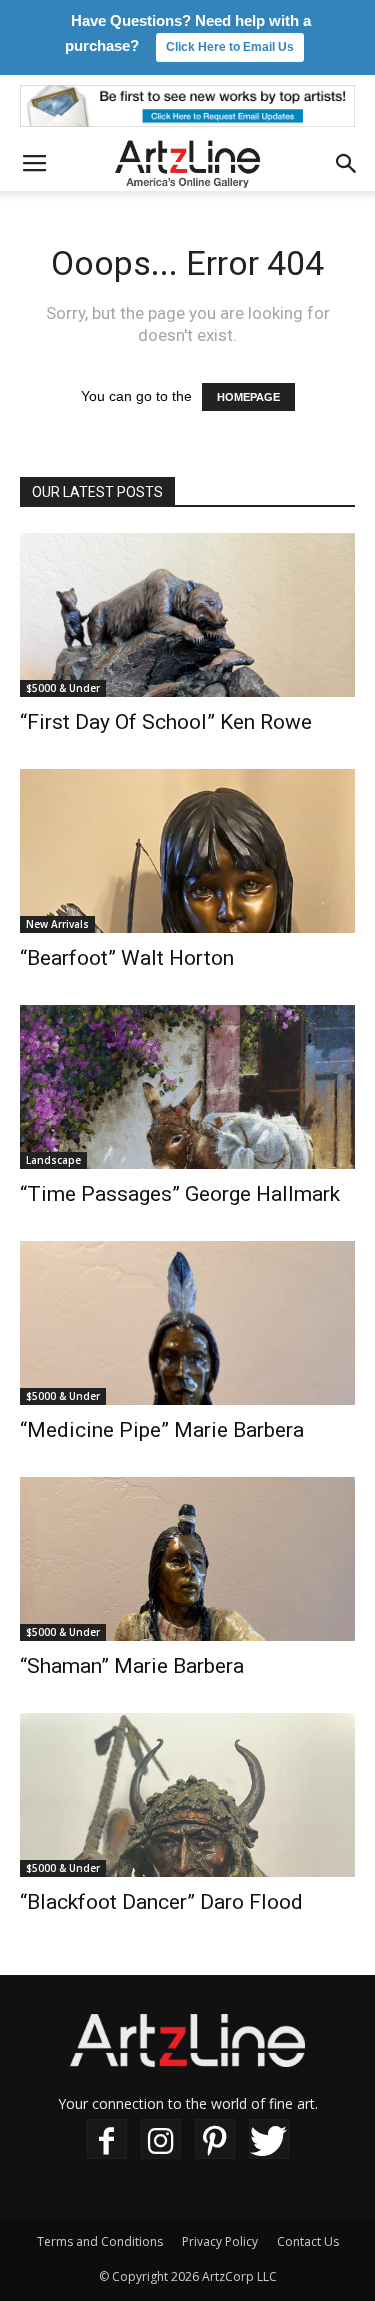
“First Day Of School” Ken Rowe (166, 722)
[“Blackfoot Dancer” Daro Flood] (187, 1795)
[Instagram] (161, 2139)
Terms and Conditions (100, 2241)
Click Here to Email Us (230, 47)
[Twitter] (269, 2139)
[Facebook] (107, 2139)
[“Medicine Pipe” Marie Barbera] (187, 1323)
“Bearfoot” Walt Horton (127, 958)
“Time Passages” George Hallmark (180, 1194)
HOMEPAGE (248, 397)
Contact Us (308, 2241)
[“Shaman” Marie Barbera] (187, 1559)
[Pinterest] (215, 2139)
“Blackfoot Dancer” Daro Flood (161, 1902)
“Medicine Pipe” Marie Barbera (162, 1430)
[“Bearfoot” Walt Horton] (187, 851)
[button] (347, 164)
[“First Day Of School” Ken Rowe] (187, 615)
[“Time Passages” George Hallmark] (187, 1087)
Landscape (53, 1160)
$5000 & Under (63, 688)
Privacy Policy (220, 2241)
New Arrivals (57, 924)
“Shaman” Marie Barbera (132, 1666)
